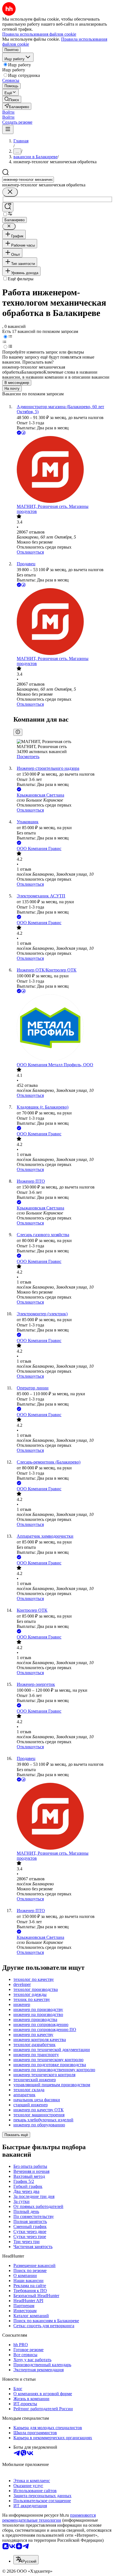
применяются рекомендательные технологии (49, 2518)
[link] (12, 99)
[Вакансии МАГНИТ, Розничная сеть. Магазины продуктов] (63, 470)
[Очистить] (10, 192)
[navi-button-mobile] (8, 129)
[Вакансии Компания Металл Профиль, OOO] (63, 1028)
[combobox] (28, 180)
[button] (8, 112)
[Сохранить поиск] (8, 207)
